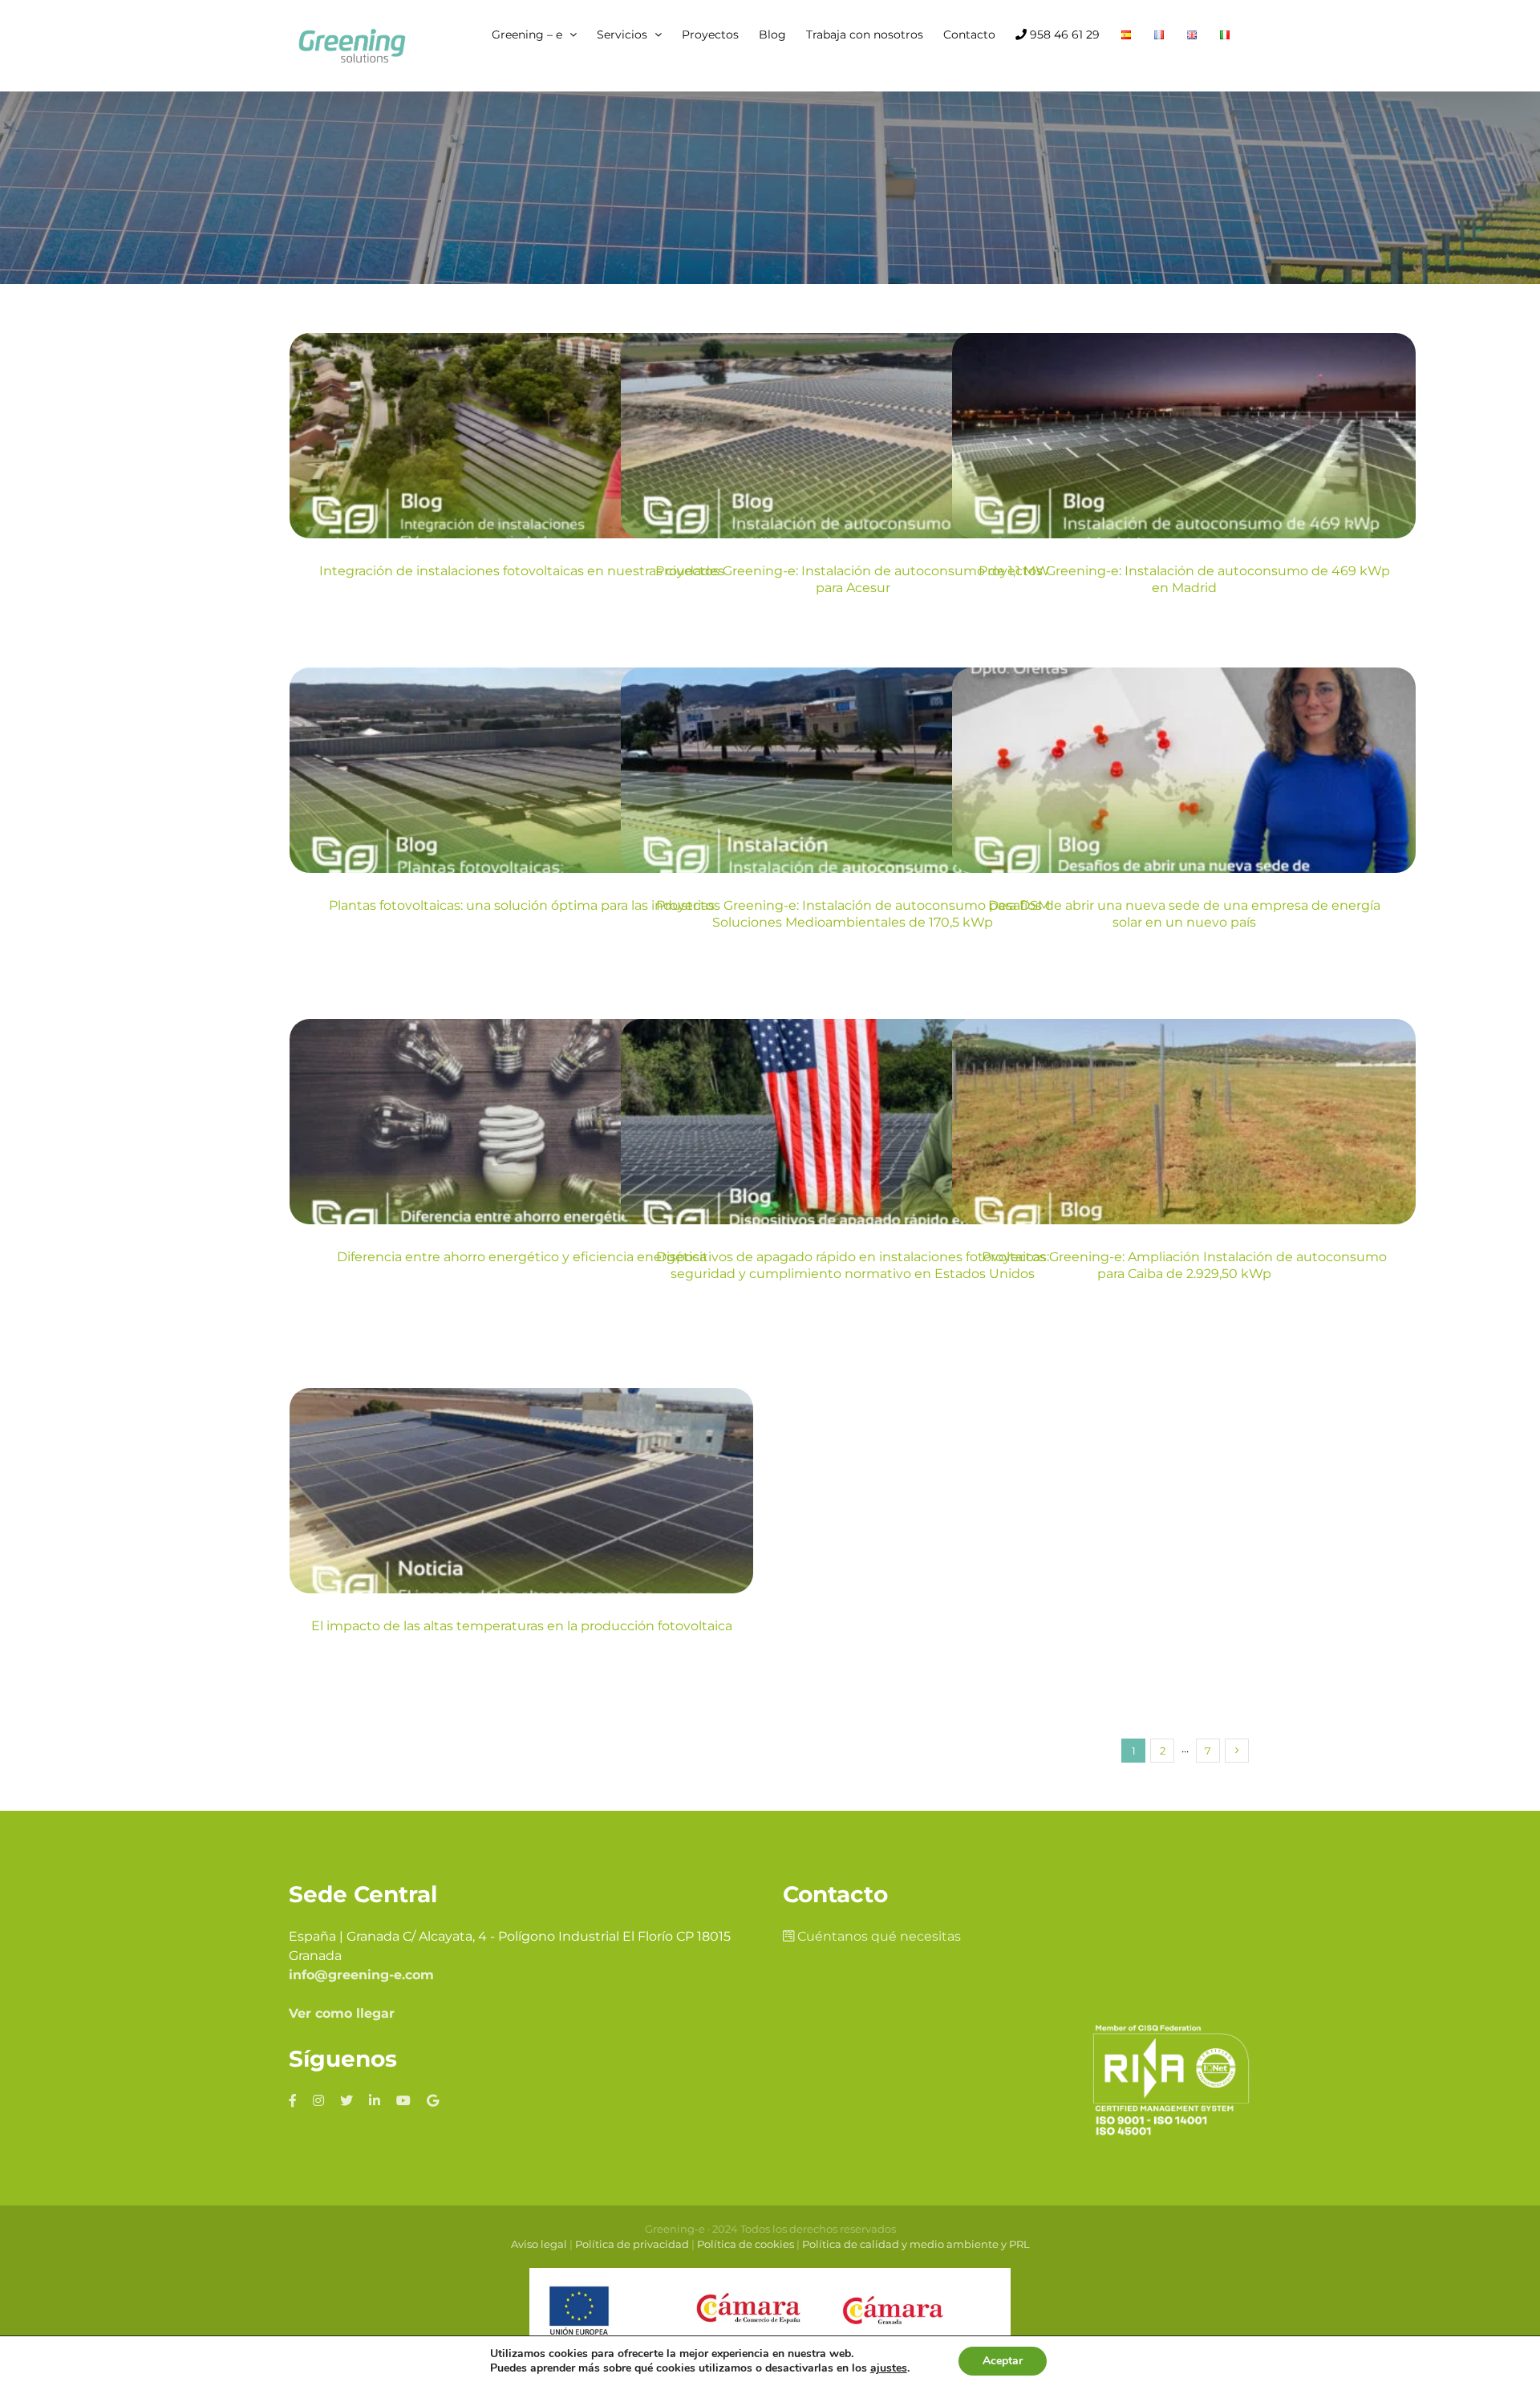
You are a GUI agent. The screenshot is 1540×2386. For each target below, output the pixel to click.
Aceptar (1003, 2361)
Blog (522, 485)
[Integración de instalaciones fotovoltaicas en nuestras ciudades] (521, 436)
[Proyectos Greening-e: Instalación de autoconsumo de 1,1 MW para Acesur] (853, 436)
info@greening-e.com (361, 1975)
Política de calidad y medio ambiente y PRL (916, 2244)
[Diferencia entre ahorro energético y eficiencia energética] (521, 1122)
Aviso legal (539, 2244)
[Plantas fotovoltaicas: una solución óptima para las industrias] (521, 770)
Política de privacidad (632, 2244)
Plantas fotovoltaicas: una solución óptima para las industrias (522, 905)
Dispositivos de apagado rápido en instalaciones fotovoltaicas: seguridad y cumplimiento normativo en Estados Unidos (853, 1265)
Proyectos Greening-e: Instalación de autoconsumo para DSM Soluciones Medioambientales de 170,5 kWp (853, 914)
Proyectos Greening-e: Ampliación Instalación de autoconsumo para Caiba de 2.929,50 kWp (1184, 1265)
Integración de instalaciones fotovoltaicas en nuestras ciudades (522, 571)
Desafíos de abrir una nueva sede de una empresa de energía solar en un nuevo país (1184, 914)
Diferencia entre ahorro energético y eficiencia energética (522, 1257)
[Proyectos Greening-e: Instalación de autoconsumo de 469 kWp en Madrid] (1184, 436)
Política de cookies (746, 2244)
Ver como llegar (342, 2013)
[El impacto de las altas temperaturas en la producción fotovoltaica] (521, 1491)
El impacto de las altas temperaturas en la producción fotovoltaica (522, 1626)
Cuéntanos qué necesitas (877, 1936)
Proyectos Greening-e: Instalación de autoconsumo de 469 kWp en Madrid (1184, 579)
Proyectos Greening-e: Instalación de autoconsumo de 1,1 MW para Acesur (853, 579)
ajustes (889, 2368)
